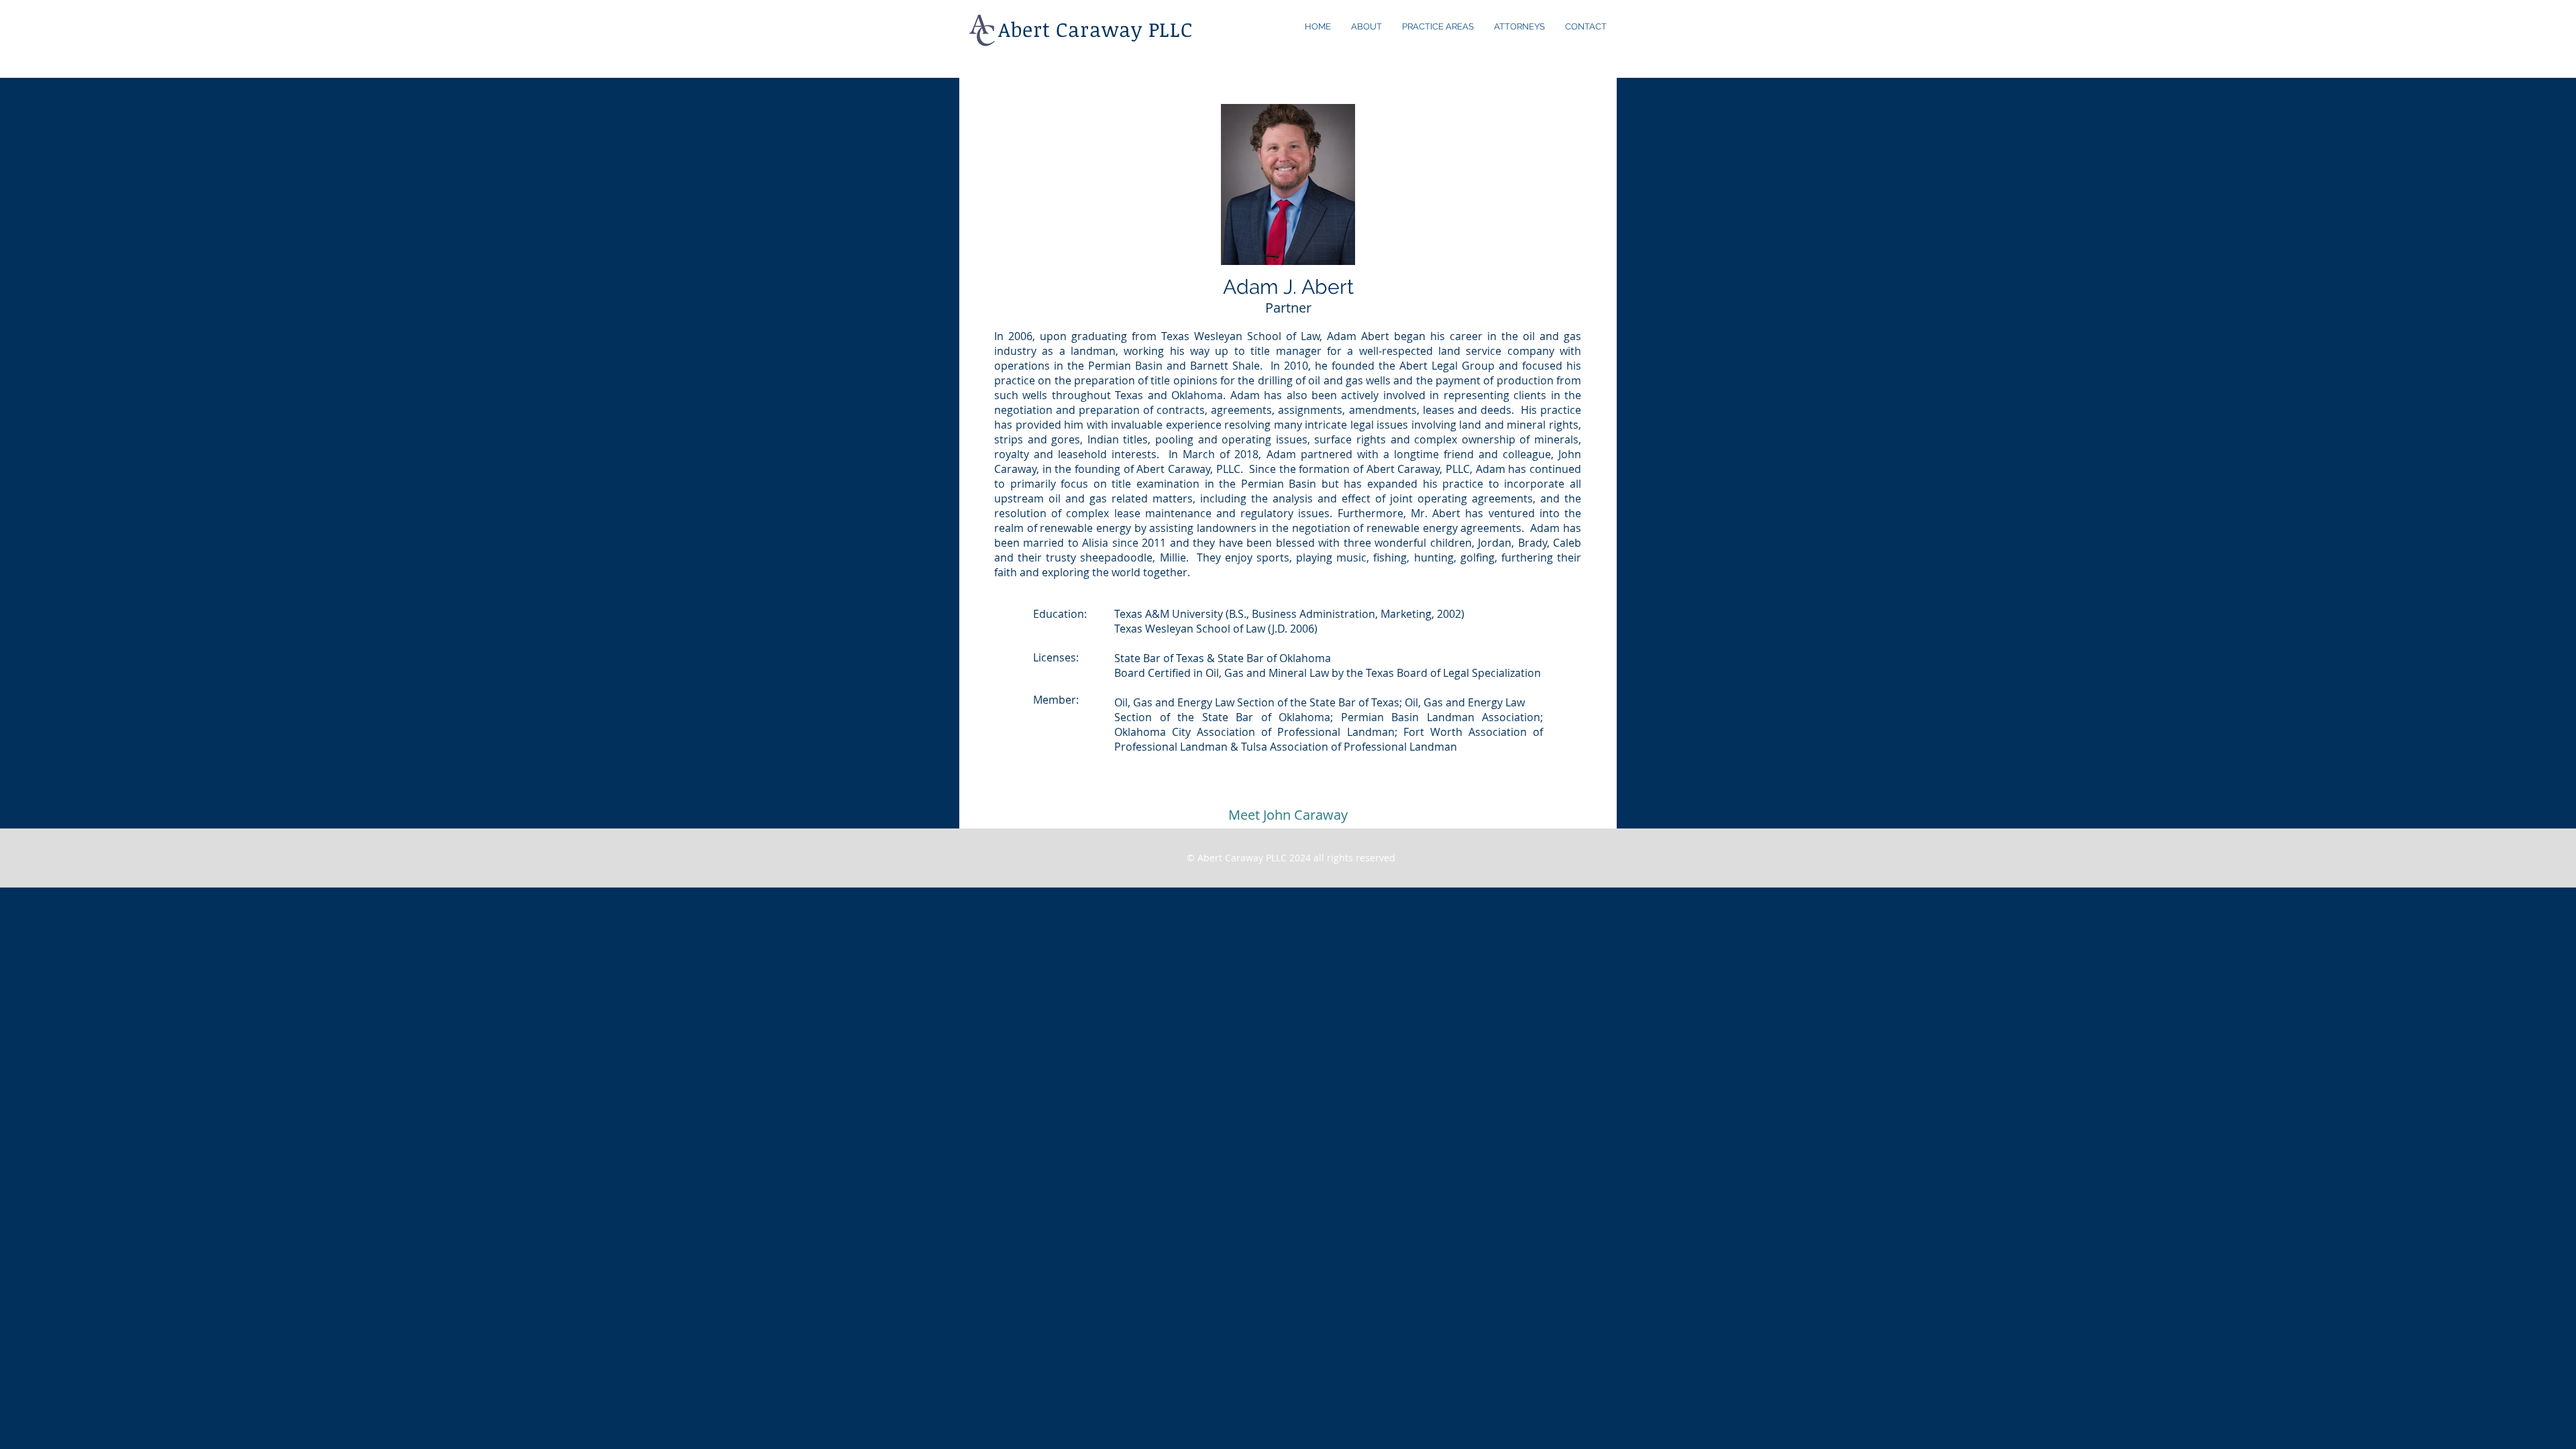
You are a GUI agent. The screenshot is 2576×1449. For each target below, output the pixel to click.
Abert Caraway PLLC (1095, 29)
